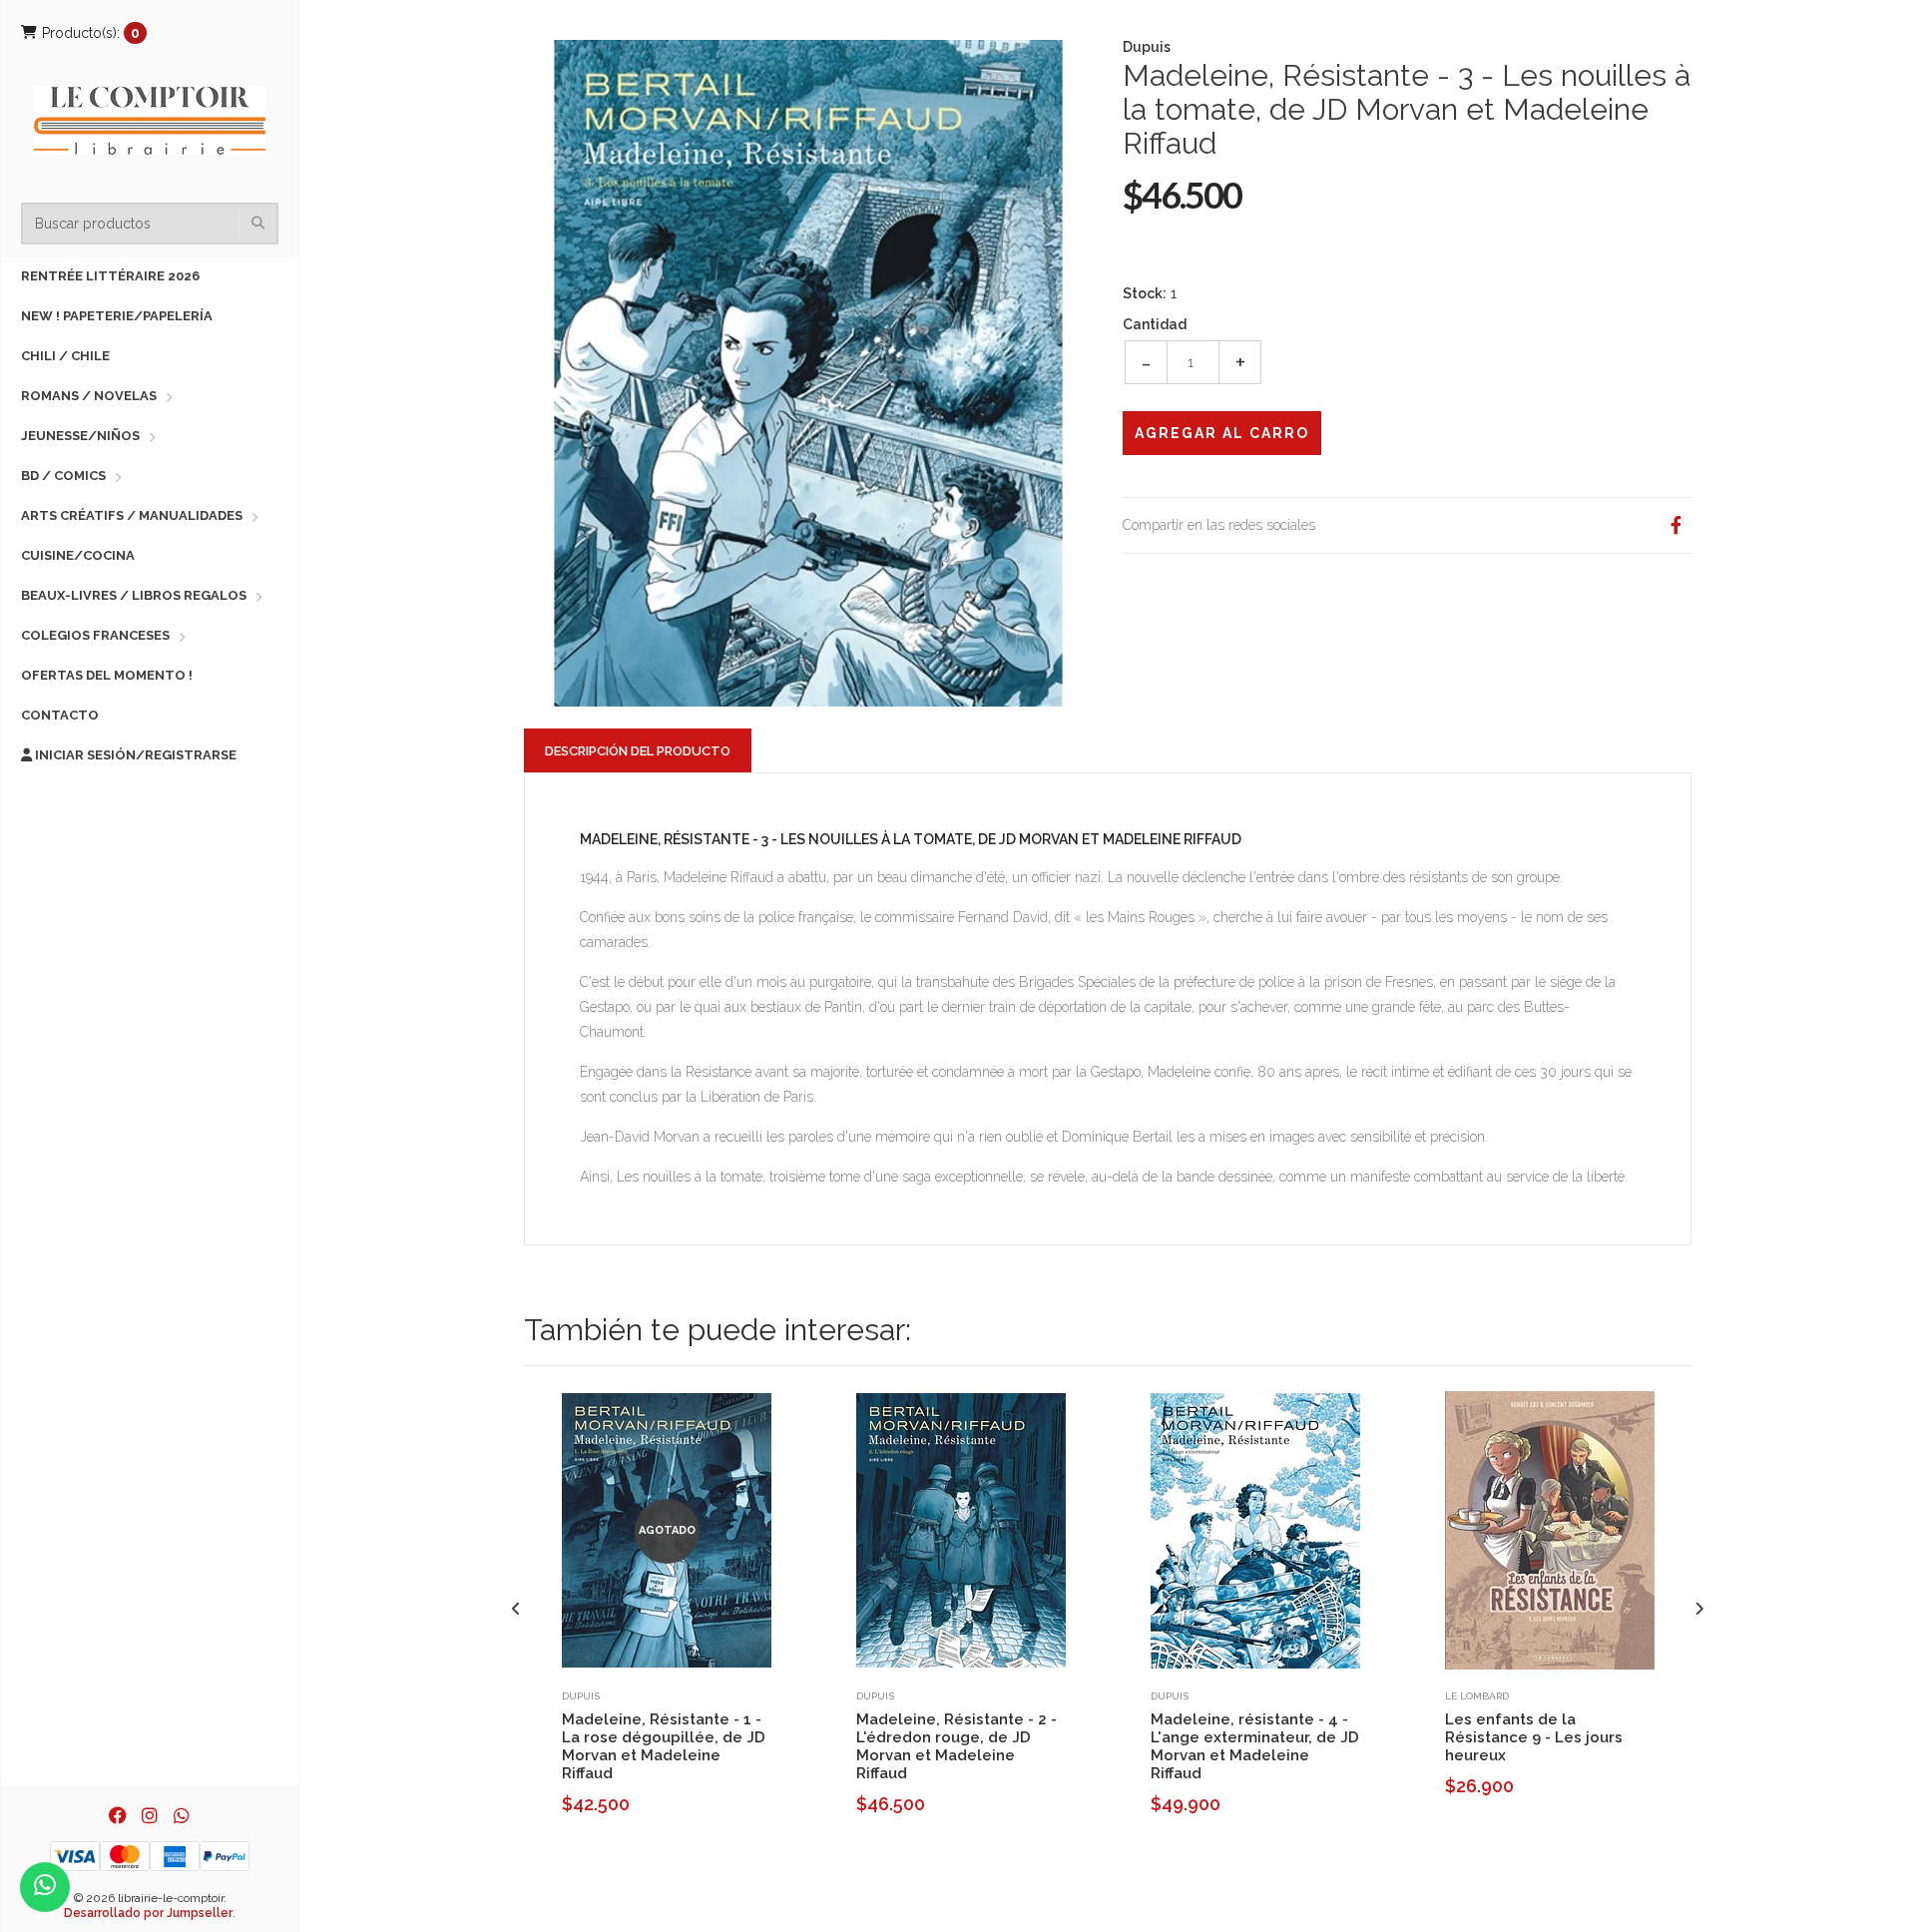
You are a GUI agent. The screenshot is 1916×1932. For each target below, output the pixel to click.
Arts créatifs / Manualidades (132, 515)
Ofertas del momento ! (107, 675)
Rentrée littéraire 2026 (110, 276)
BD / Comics (63, 476)
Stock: (1145, 293)
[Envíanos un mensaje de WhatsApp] (45, 1887)
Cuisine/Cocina (78, 555)
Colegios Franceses (95, 635)
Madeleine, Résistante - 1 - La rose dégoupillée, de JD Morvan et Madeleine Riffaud (664, 1746)
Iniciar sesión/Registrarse (134, 755)
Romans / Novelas (89, 396)
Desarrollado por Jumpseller (148, 1913)
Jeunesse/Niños (80, 436)
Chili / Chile (65, 356)
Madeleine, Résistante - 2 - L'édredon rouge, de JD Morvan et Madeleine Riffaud (957, 1746)
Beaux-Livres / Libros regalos (134, 595)
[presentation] (516, 1609)
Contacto (60, 715)
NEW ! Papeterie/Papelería (117, 316)
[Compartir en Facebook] (1676, 525)
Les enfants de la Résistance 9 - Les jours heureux (1534, 1737)
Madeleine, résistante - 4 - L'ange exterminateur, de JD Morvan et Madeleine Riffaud (1255, 1746)
